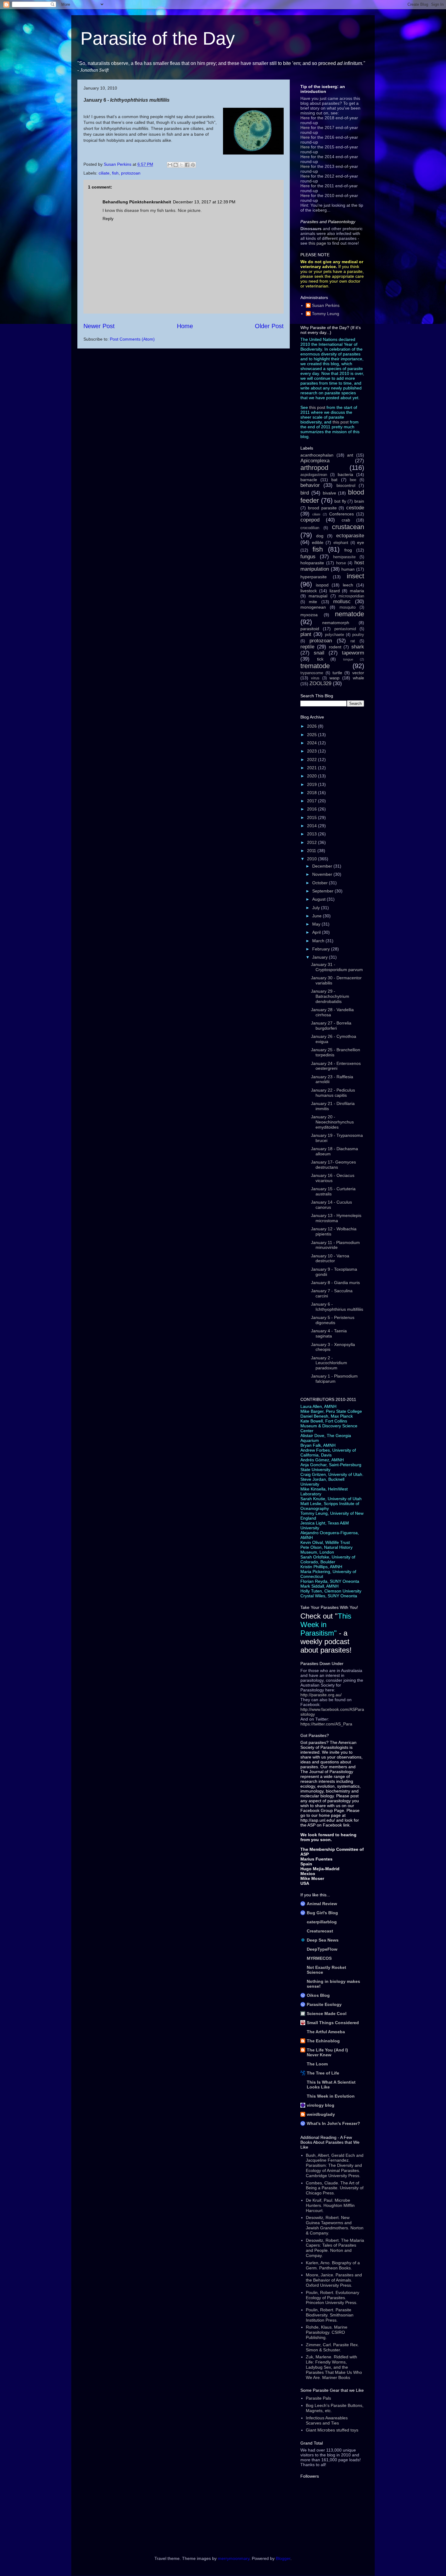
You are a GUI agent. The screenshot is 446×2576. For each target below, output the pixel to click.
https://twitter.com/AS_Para (326, 1724)
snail (319, 653)
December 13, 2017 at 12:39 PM (204, 202)
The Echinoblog (323, 2041)
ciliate (104, 173)
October (321, 883)
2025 (313, 735)
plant (306, 634)
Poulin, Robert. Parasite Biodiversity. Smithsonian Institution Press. (330, 2315)
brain (359, 501)
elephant (341, 543)
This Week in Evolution (331, 2096)
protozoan (131, 173)
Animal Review (322, 1904)
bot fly (340, 501)
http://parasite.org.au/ (321, 1695)
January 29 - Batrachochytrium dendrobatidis (330, 996)
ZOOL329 (320, 683)
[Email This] (170, 165)
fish (115, 173)
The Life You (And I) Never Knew (327, 2052)
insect (355, 576)
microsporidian (351, 596)
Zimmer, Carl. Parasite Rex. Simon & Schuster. (332, 2347)
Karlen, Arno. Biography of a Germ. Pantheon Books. (333, 2265)
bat (334, 480)
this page (317, 243)
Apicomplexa (315, 461)
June (318, 916)
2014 (313, 826)
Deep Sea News (323, 1940)
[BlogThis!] (176, 165)
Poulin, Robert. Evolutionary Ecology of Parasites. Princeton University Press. (333, 2298)
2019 (313, 784)
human (348, 569)
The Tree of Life (323, 2073)
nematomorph (336, 623)
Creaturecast (320, 1931)
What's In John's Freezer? (333, 2123)
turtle (337, 673)
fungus (308, 557)
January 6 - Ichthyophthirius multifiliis (337, 1307)
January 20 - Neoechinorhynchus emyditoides (332, 1122)
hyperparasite (314, 577)
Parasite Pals (318, 2398)
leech (348, 585)
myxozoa (309, 615)
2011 (312, 851)
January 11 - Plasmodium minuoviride (335, 1245)
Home (185, 326)
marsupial (318, 596)
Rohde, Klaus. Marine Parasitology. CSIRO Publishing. (327, 2332)
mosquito (348, 607)
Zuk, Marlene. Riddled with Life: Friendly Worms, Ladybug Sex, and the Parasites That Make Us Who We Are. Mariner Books (334, 2367)
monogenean (313, 607)
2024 (313, 743)
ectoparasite (350, 536)
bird (305, 493)
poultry (358, 635)
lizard (335, 591)
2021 (313, 768)
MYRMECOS (319, 1958)
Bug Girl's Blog (322, 1913)
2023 (313, 751)
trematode (315, 666)
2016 (313, 809)
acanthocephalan (317, 455)
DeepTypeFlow (322, 1949)
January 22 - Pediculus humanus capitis (333, 1093)
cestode (355, 508)
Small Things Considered (333, 2023)
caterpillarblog (322, 1922)
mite (313, 602)
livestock (309, 591)
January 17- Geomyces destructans (333, 1165)
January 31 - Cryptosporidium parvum (337, 967)
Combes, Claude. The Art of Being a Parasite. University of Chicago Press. (335, 2188)
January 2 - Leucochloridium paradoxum (329, 1363)
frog (348, 550)
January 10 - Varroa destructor (330, 1258)
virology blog (321, 2105)
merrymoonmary (234, 2558)
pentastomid (345, 629)
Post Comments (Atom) (132, 339)
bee (353, 480)
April (317, 932)
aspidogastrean (314, 475)
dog (320, 536)
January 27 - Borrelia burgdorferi (331, 1026)
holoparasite (312, 563)
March (319, 941)
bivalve (329, 493)
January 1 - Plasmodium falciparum (334, 1379)
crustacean (348, 527)
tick (320, 659)
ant (350, 455)
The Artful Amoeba (326, 2032)
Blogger (283, 2558)
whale (358, 678)
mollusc (342, 602)
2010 (313, 859)
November (323, 874)
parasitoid (310, 629)
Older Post (269, 326)
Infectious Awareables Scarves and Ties (327, 2420)
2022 (313, 760)
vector (358, 673)
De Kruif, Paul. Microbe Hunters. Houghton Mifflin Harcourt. (330, 2205)
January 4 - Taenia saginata (329, 1333)
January (321, 957)
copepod (310, 520)
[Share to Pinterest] (193, 165)
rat (353, 641)
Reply (108, 219)
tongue (348, 659)
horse (341, 563)
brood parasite (322, 508)
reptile (307, 647)
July (317, 908)
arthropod (314, 468)
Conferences (341, 514)
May (317, 924)
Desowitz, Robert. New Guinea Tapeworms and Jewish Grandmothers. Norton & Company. (335, 2225)
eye (361, 542)
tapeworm (353, 653)
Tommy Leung (326, 314)
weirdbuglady (321, 2114)
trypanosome (312, 673)
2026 (313, 726)
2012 (313, 842)
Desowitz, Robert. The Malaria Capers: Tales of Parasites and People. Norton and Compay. (335, 2248)
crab (346, 520)
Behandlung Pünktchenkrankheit (137, 202)
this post (317, 407)
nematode (350, 614)
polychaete (334, 635)
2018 (313, 793)
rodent (335, 647)
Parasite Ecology (324, 2004)
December (323, 866)
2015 (313, 817)
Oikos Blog (318, 1995)
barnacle (309, 480)
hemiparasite (344, 557)
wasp (334, 678)
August (319, 899)
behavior (310, 485)
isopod (322, 585)
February (322, 949)
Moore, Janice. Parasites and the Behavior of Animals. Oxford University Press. (334, 2280)
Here (305, 118)
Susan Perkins (326, 305)
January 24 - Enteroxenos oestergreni (336, 1066)
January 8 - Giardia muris (335, 1283)
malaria (357, 591)
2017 (313, 801)
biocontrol (346, 485)
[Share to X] (181, 165)
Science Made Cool (327, 2014)
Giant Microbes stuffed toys (332, 2430)
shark (358, 647)
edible (318, 542)
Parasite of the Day (158, 38)
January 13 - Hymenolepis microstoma (336, 1218)
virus (315, 678)
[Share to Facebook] (187, 165)
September (323, 891)
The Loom (317, 2064)
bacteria (345, 474)
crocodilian (310, 528)
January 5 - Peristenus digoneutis (333, 1320)
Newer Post (99, 326)
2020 (313, 776)
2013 (313, 834)
